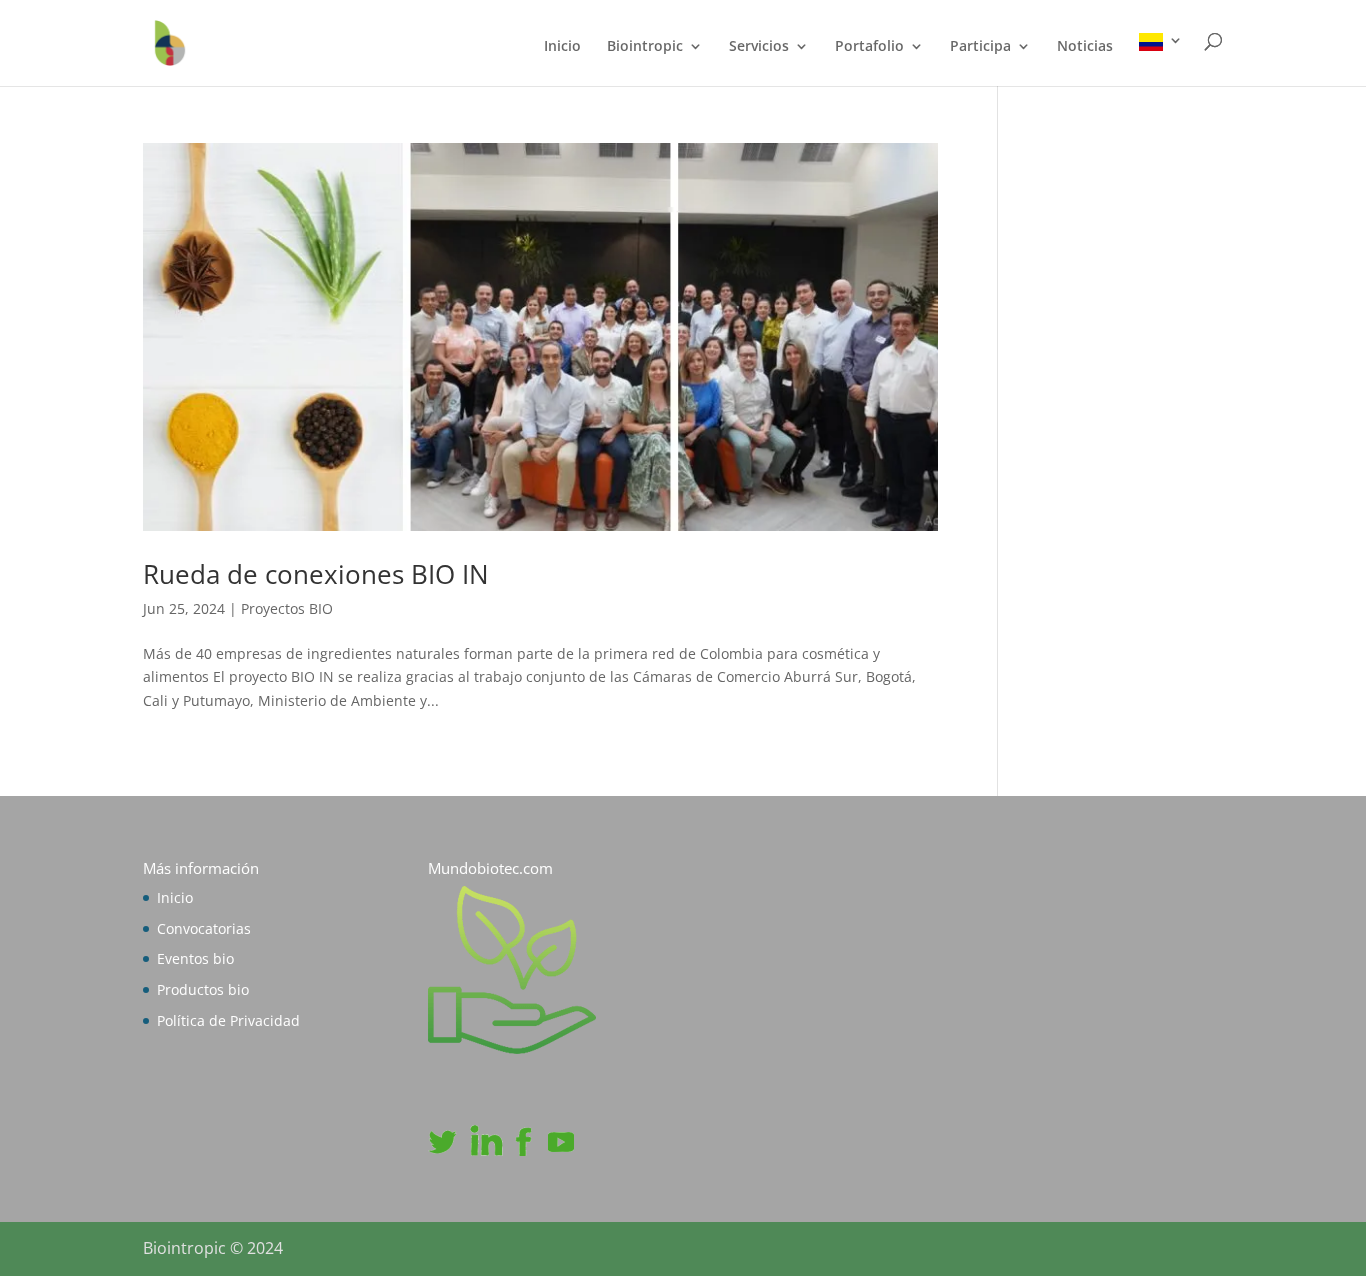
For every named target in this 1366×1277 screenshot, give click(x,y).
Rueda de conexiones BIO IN (316, 574)
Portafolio (869, 47)
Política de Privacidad (228, 1020)
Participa (980, 47)
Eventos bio (195, 958)
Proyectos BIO (287, 608)
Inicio (562, 47)
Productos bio (203, 989)
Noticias (1085, 47)
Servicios (759, 47)
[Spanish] (1161, 59)
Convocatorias (204, 928)
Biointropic (645, 47)
